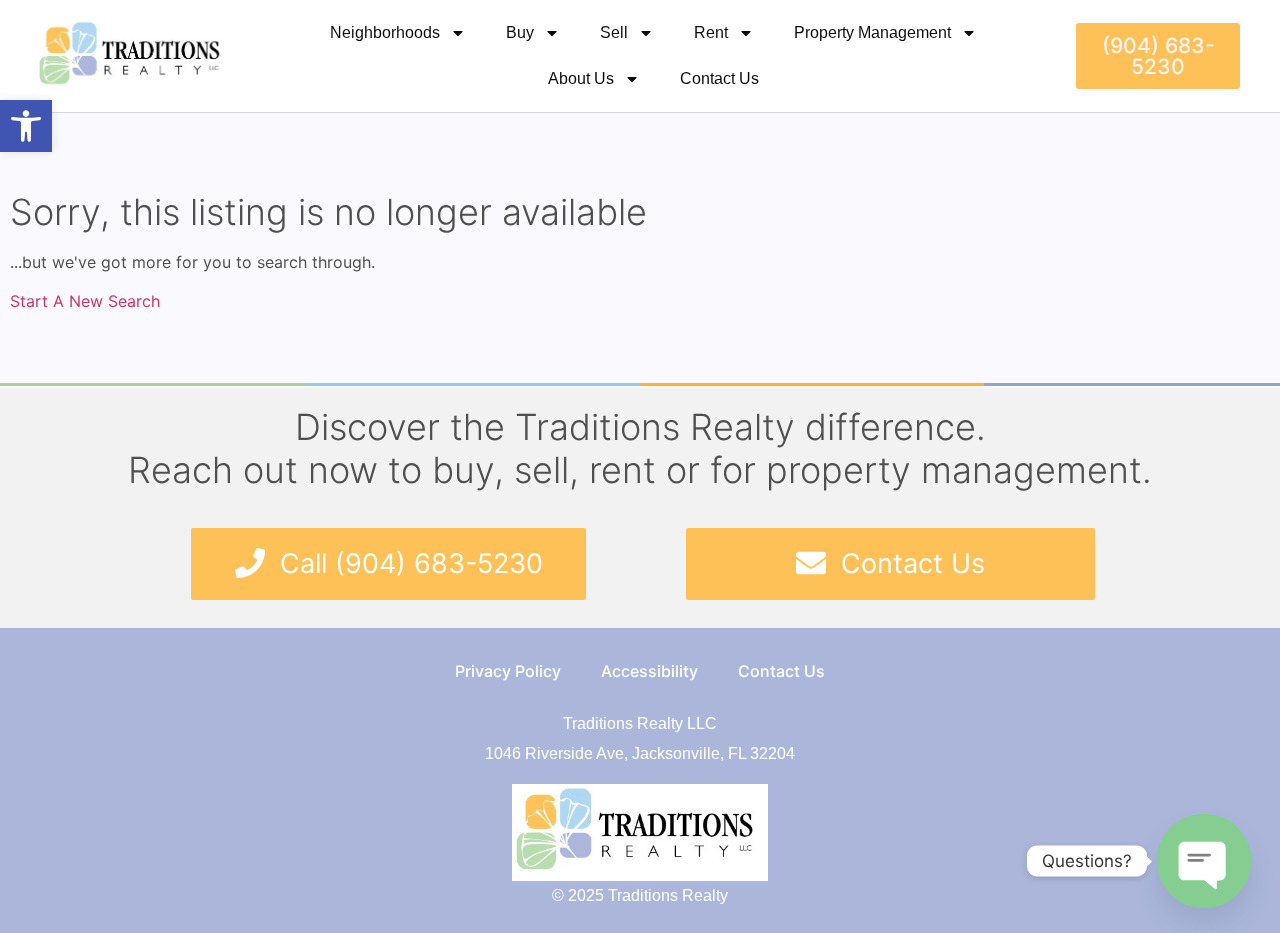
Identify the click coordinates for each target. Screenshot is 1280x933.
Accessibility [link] (649, 671)
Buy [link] (520, 32)
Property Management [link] (872, 32)
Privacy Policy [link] (508, 671)
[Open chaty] (1204, 861)
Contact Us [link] (719, 78)
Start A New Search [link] (85, 301)
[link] (26, 126)
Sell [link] (614, 32)
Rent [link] (711, 32)
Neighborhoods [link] (385, 32)
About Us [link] (581, 78)
